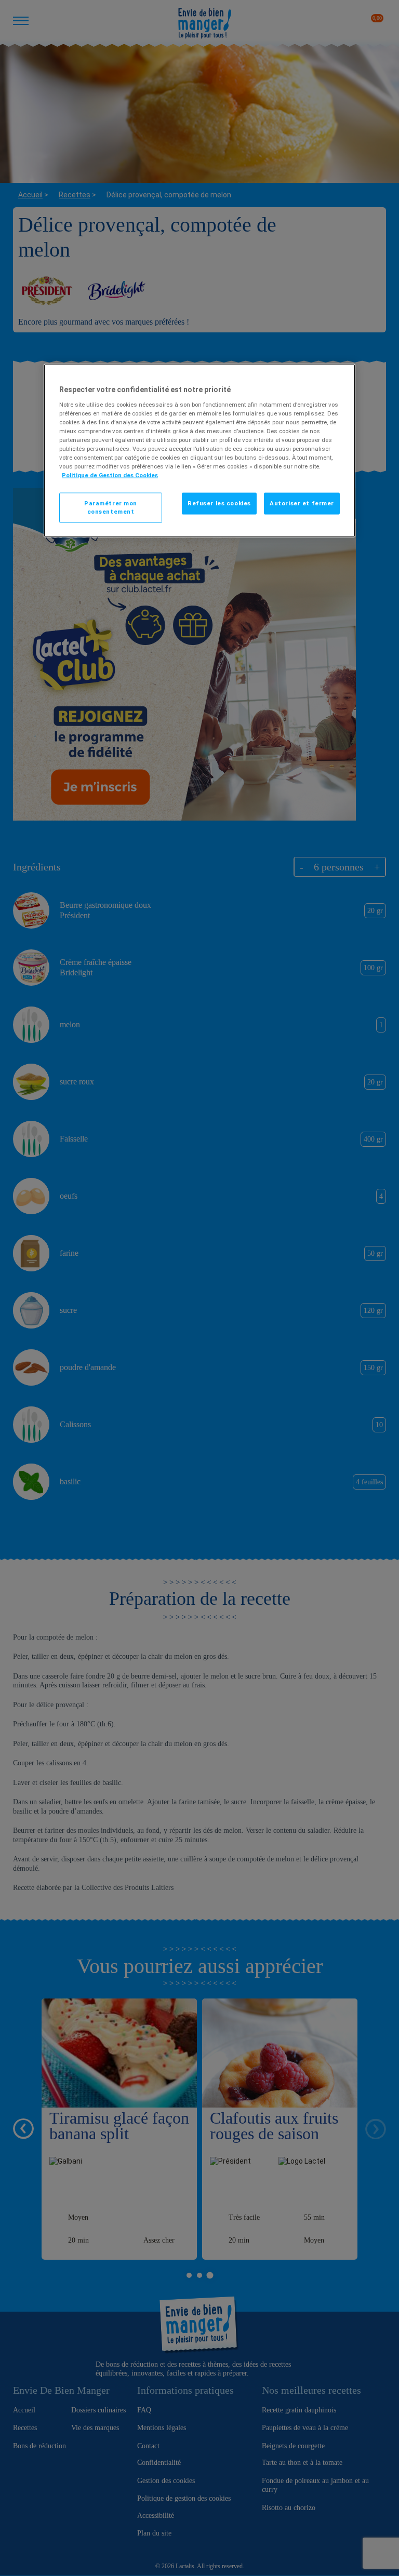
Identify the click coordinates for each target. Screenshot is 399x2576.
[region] (199, 451)
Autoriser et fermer (302, 503)
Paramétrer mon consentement (111, 507)
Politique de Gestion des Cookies (110, 475)
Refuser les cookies (219, 503)
